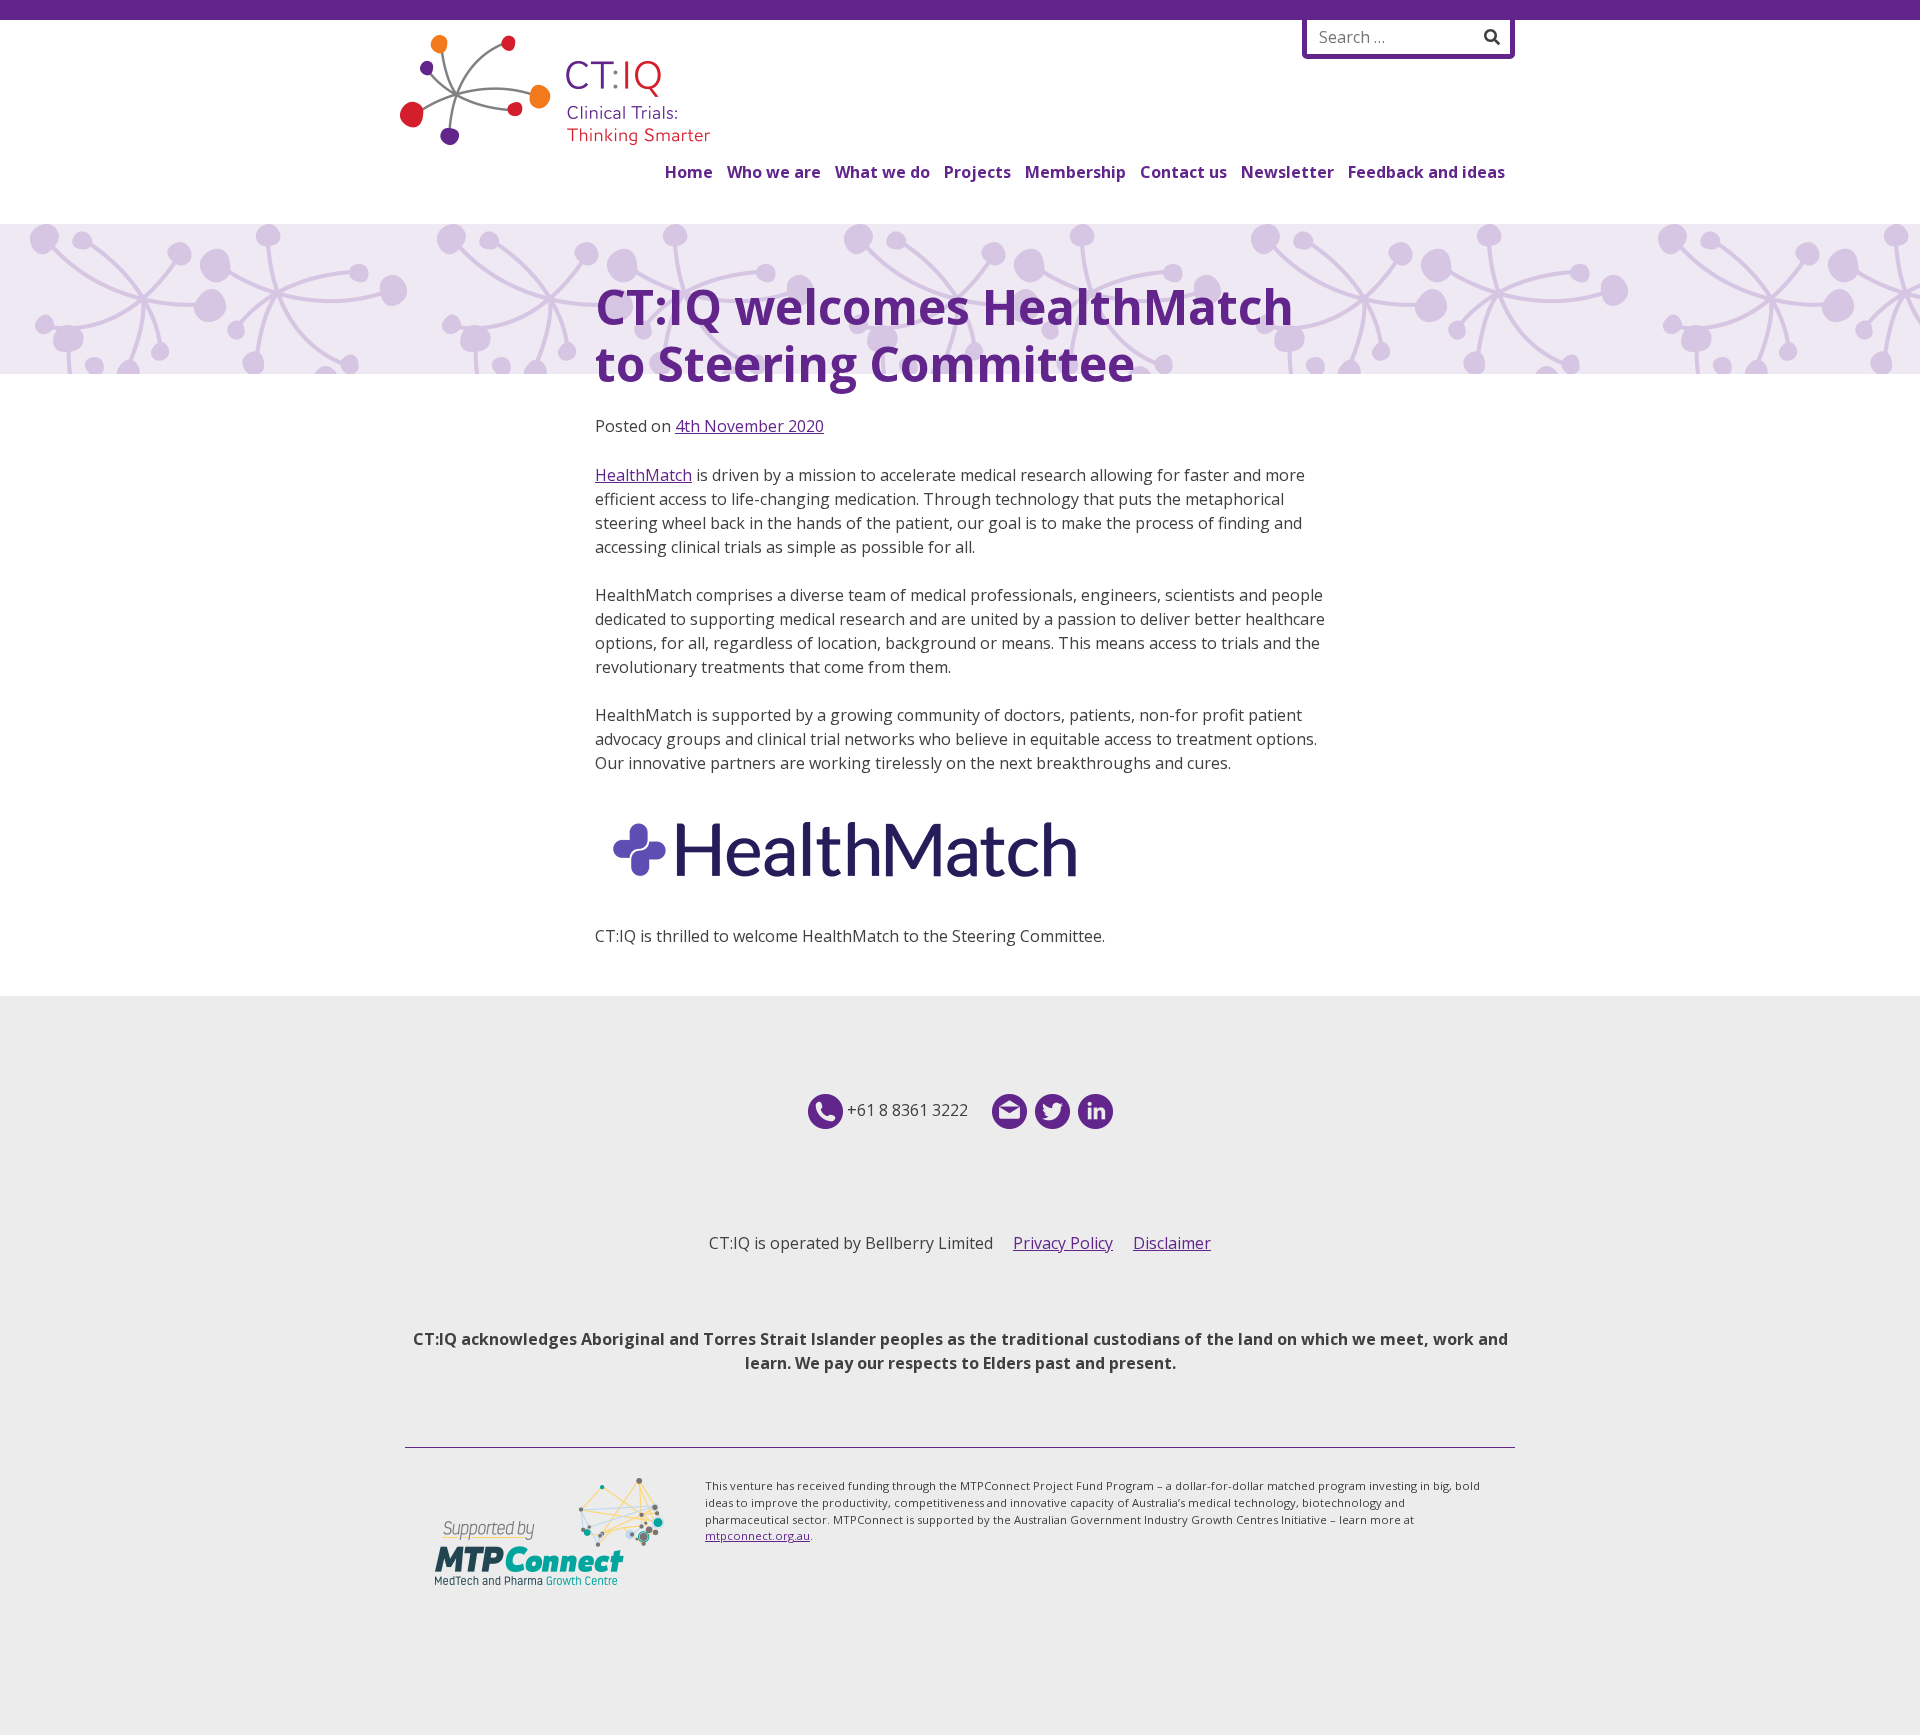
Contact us (1183, 172)
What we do (882, 172)
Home (689, 172)
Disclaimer (1172, 1243)
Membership (1075, 172)
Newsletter (1287, 172)
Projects (977, 172)
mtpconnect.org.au (757, 1535)
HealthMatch (643, 475)
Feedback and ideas (1426, 172)
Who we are (774, 172)
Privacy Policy (1063, 1243)
